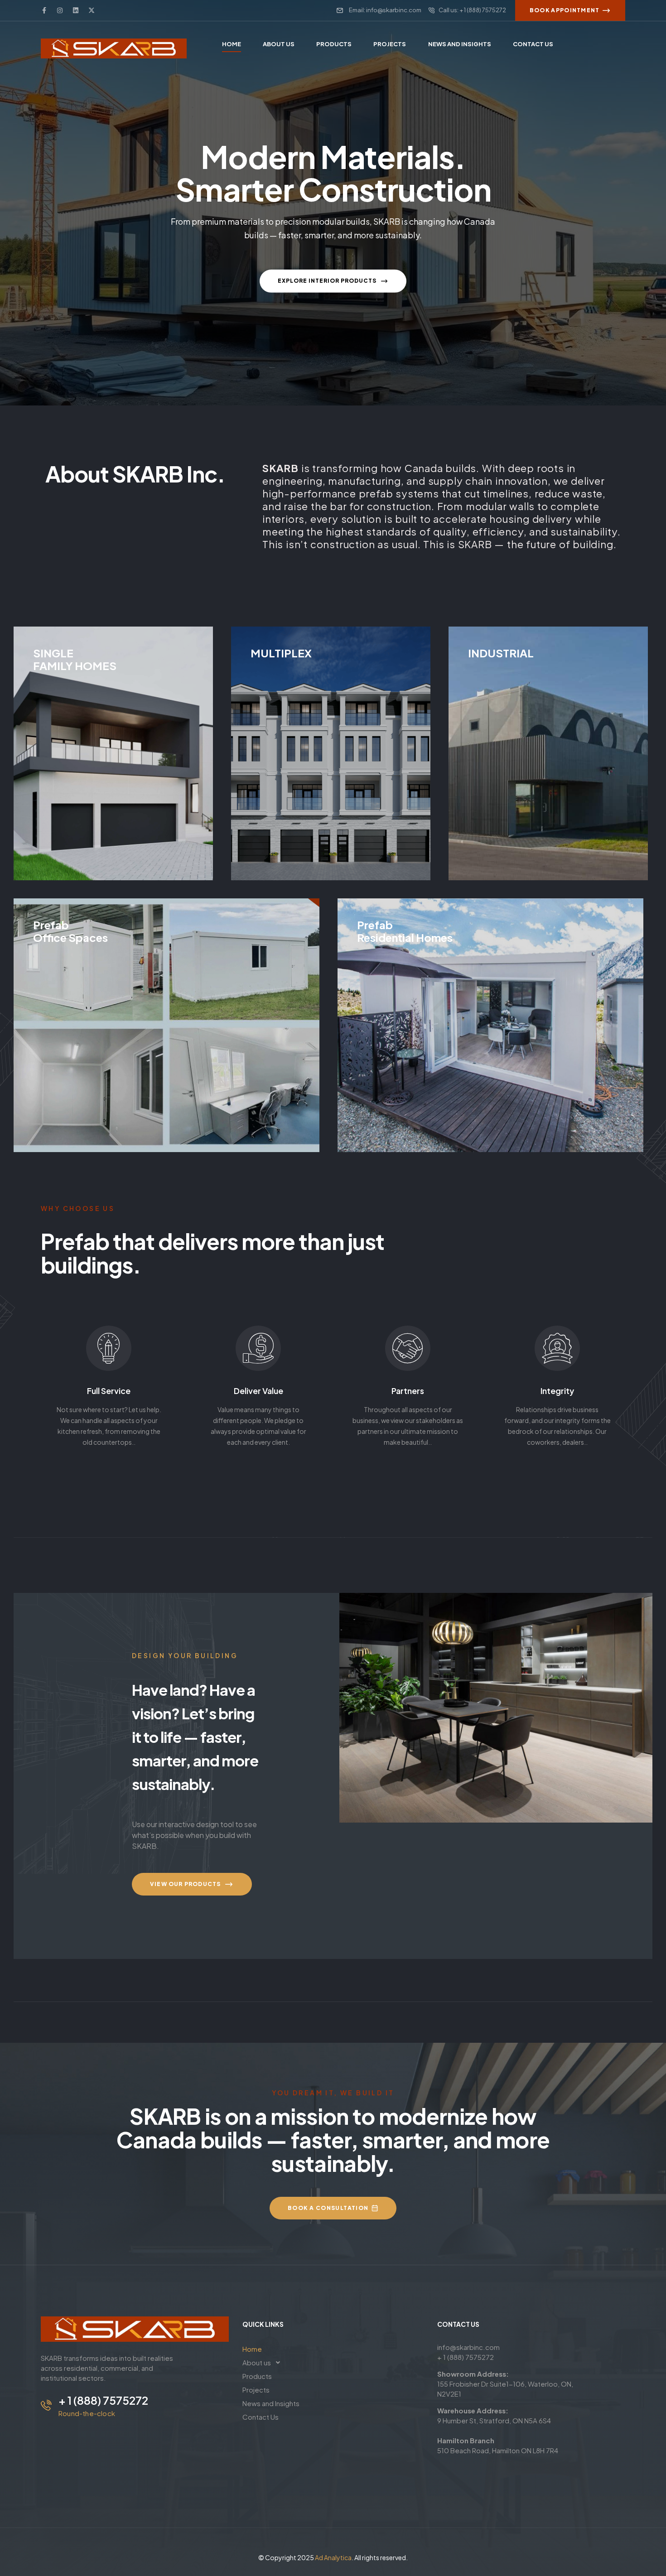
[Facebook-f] (44, 10)
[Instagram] (60, 10)
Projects (256, 2390)
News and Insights (271, 2403)
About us (257, 2362)
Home (252, 2349)
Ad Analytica (333, 2557)
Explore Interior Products (328, 281)
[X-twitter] (92, 10)
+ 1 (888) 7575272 (103, 2400)
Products (257, 2376)
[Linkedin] (76, 10)
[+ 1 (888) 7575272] (46, 2405)
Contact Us (261, 2417)
